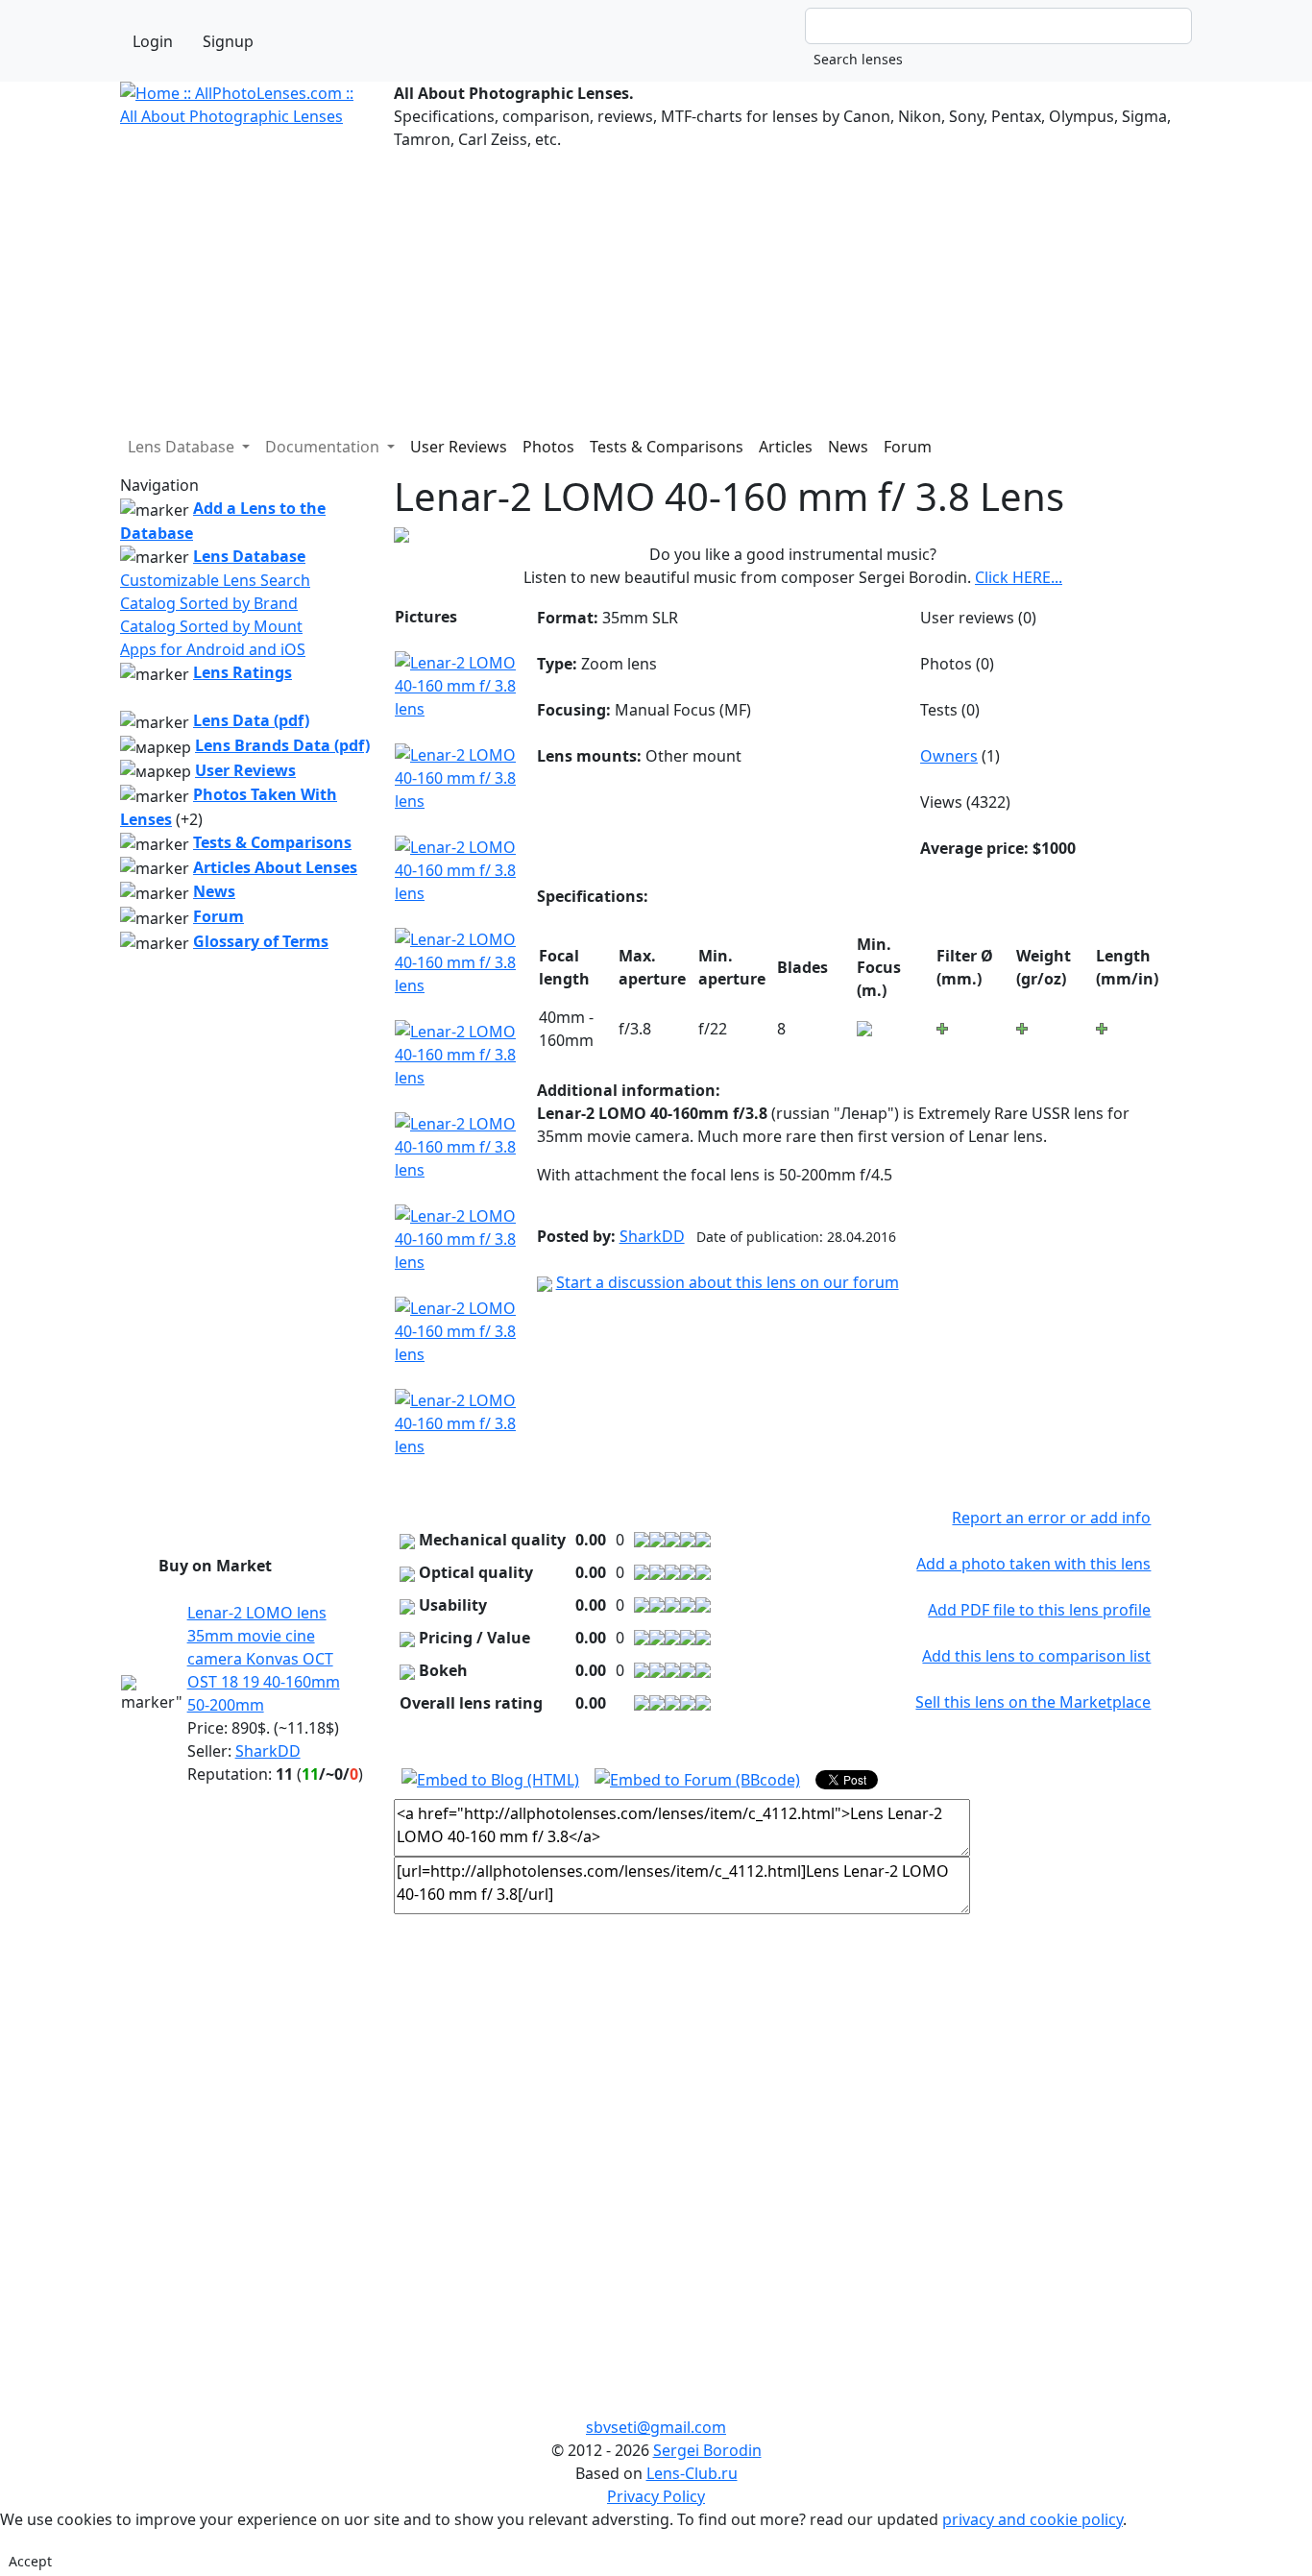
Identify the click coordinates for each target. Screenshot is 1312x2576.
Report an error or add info (1051, 1518)
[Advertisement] (656, 285)
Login (153, 41)
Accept (30, 2561)
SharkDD (268, 1751)
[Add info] (864, 1027)
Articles (786, 447)
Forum (908, 447)
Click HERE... (1019, 577)
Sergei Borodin (707, 2450)
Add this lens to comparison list (1036, 1656)
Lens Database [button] (183, 447)
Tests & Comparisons (667, 447)
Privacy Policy (656, 2496)
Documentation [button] (324, 447)
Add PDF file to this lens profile (1039, 1610)
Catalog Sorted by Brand (209, 603)
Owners (949, 756)
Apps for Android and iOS (213, 649)
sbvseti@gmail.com (656, 2427)
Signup (228, 41)
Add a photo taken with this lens (1033, 1564)
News (848, 447)
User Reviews (459, 447)
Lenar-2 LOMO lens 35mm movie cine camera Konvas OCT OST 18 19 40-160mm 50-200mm (264, 1659)
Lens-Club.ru (692, 2473)
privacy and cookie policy (1033, 2519)
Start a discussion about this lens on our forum (728, 1282)
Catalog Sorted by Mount (211, 626)
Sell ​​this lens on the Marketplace (1033, 1702)
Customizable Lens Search (215, 580)
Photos (548, 447)
